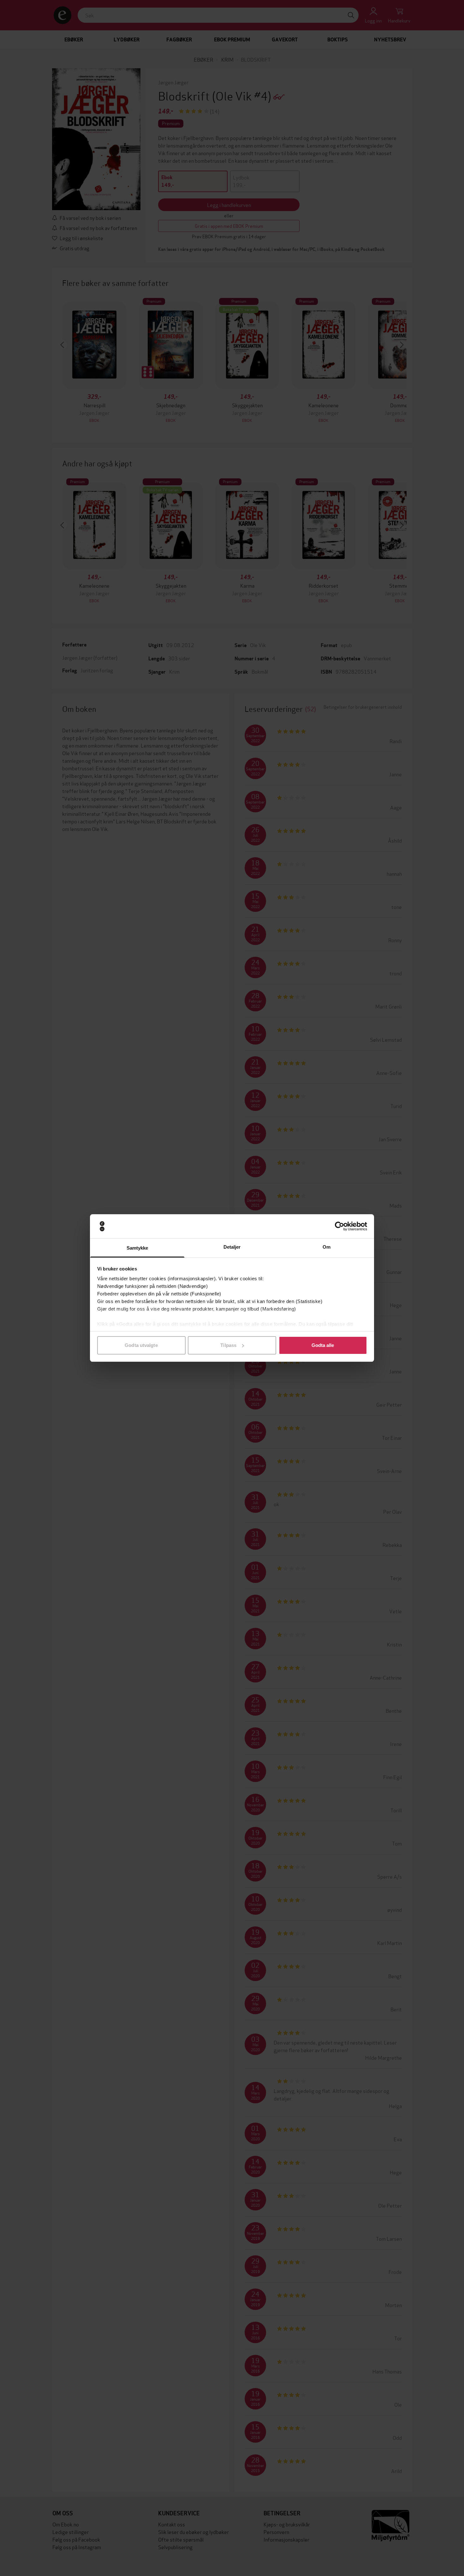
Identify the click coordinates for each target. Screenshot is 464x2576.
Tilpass (228, 1345)
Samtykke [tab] (137, 1248)
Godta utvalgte (141, 1345)
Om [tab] (327, 1247)
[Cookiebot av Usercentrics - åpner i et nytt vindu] (339, 1226)
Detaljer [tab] (232, 1247)
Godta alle (323, 1345)
